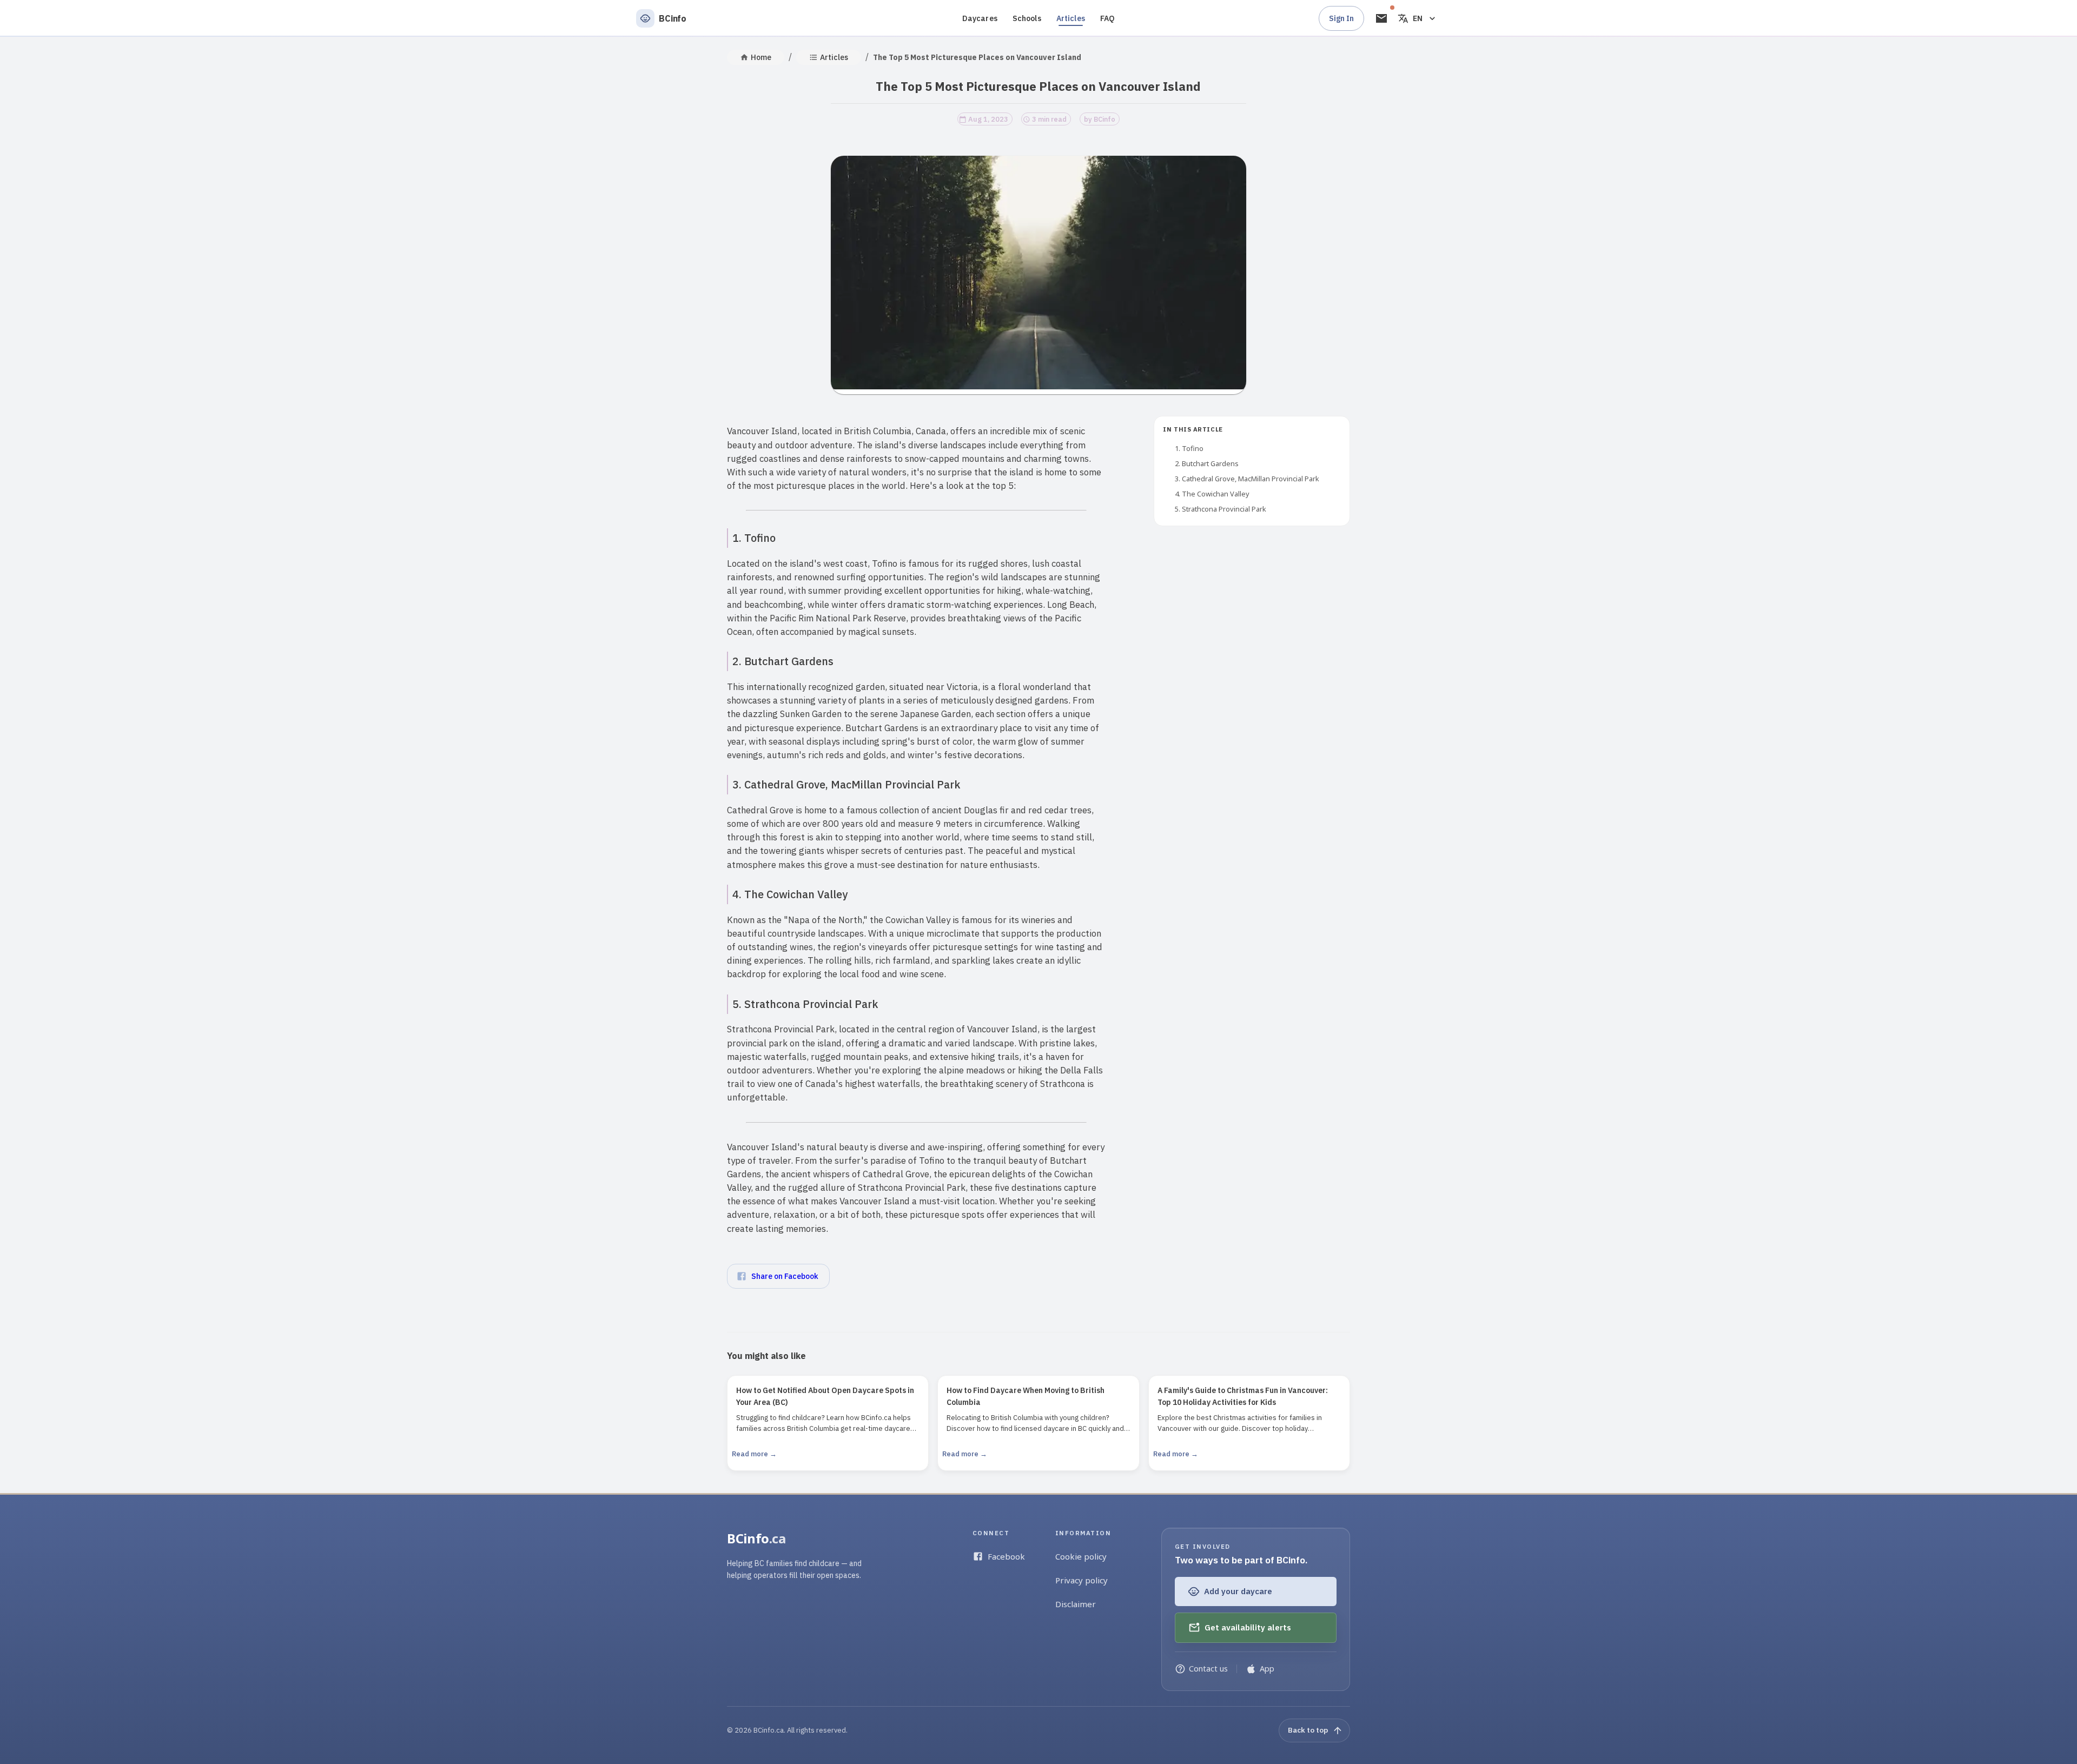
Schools (1027, 18)
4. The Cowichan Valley (1212, 494)
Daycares (980, 18)
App (1267, 1669)
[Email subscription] (1381, 18)
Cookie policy (1081, 1556)
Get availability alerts (1248, 1627)
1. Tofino (1189, 448)
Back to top (1308, 1730)
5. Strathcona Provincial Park (1221, 509)
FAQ (1107, 18)
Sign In (1341, 18)
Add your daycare (1238, 1591)
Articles (1071, 18)
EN (1418, 18)
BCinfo (756, 1538)
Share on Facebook (785, 1276)
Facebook (1006, 1556)
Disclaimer (1076, 1604)
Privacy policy (1082, 1580)
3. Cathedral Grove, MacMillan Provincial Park (1247, 479)
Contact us (1208, 1669)
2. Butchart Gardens (1207, 463)
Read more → (754, 1454)
